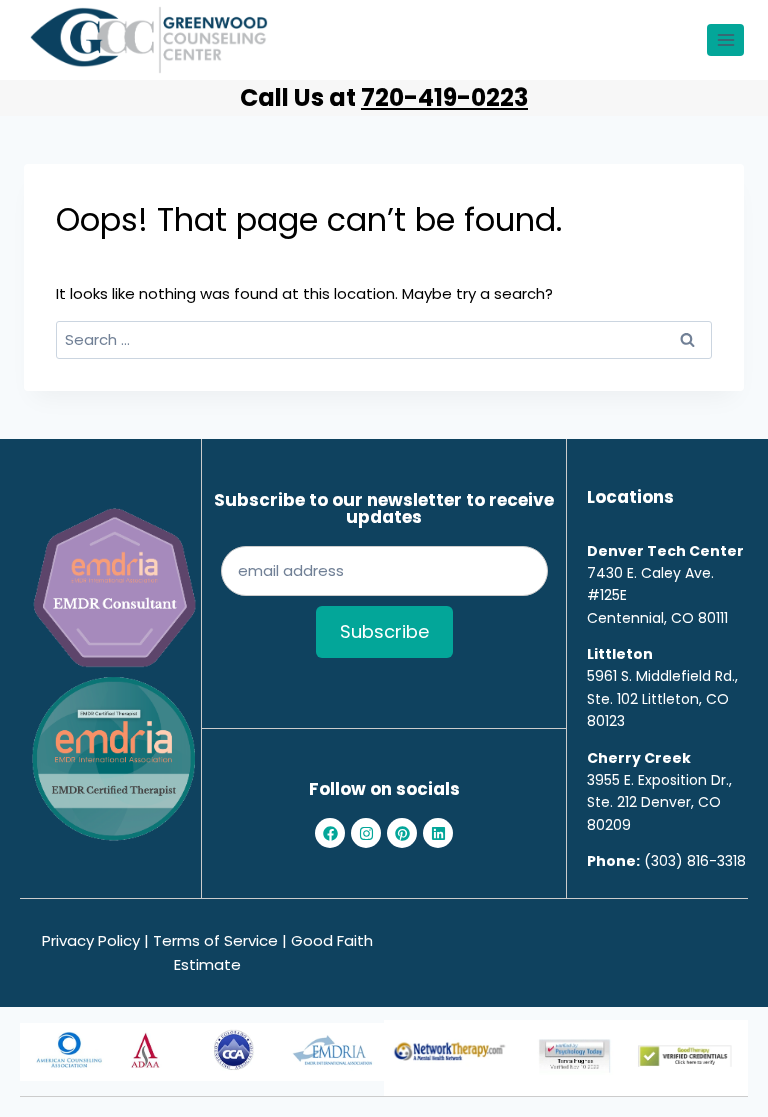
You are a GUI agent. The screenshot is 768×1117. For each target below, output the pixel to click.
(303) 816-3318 (695, 861)
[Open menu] (725, 39)
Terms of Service (215, 940)
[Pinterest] (402, 833)
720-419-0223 (444, 97)
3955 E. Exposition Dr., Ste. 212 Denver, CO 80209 (659, 802)
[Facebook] (330, 833)
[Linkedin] (438, 833)
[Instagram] (366, 833)
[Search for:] (384, 339)
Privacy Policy (91, 940)
